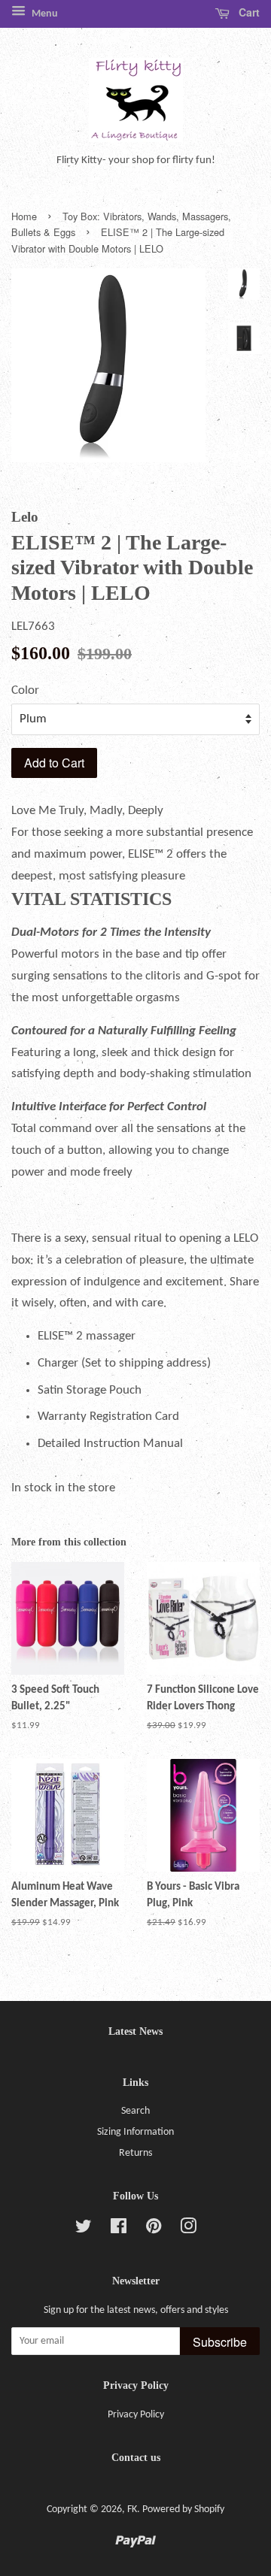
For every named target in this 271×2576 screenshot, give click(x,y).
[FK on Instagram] (188, 2230)
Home (24, 216)
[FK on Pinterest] (154, 2230)
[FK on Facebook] (119, 2230)
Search (135, 2111)
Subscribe (220, 2342)
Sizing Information (135, 2132)
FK (132, 2509)
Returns (135, 2153)
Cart (248, 12)
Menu (44, 14)
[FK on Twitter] (84, 2230)
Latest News (135, 2031)
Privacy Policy (136, 2415)
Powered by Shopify (183, 2509)
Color (25, 690)
